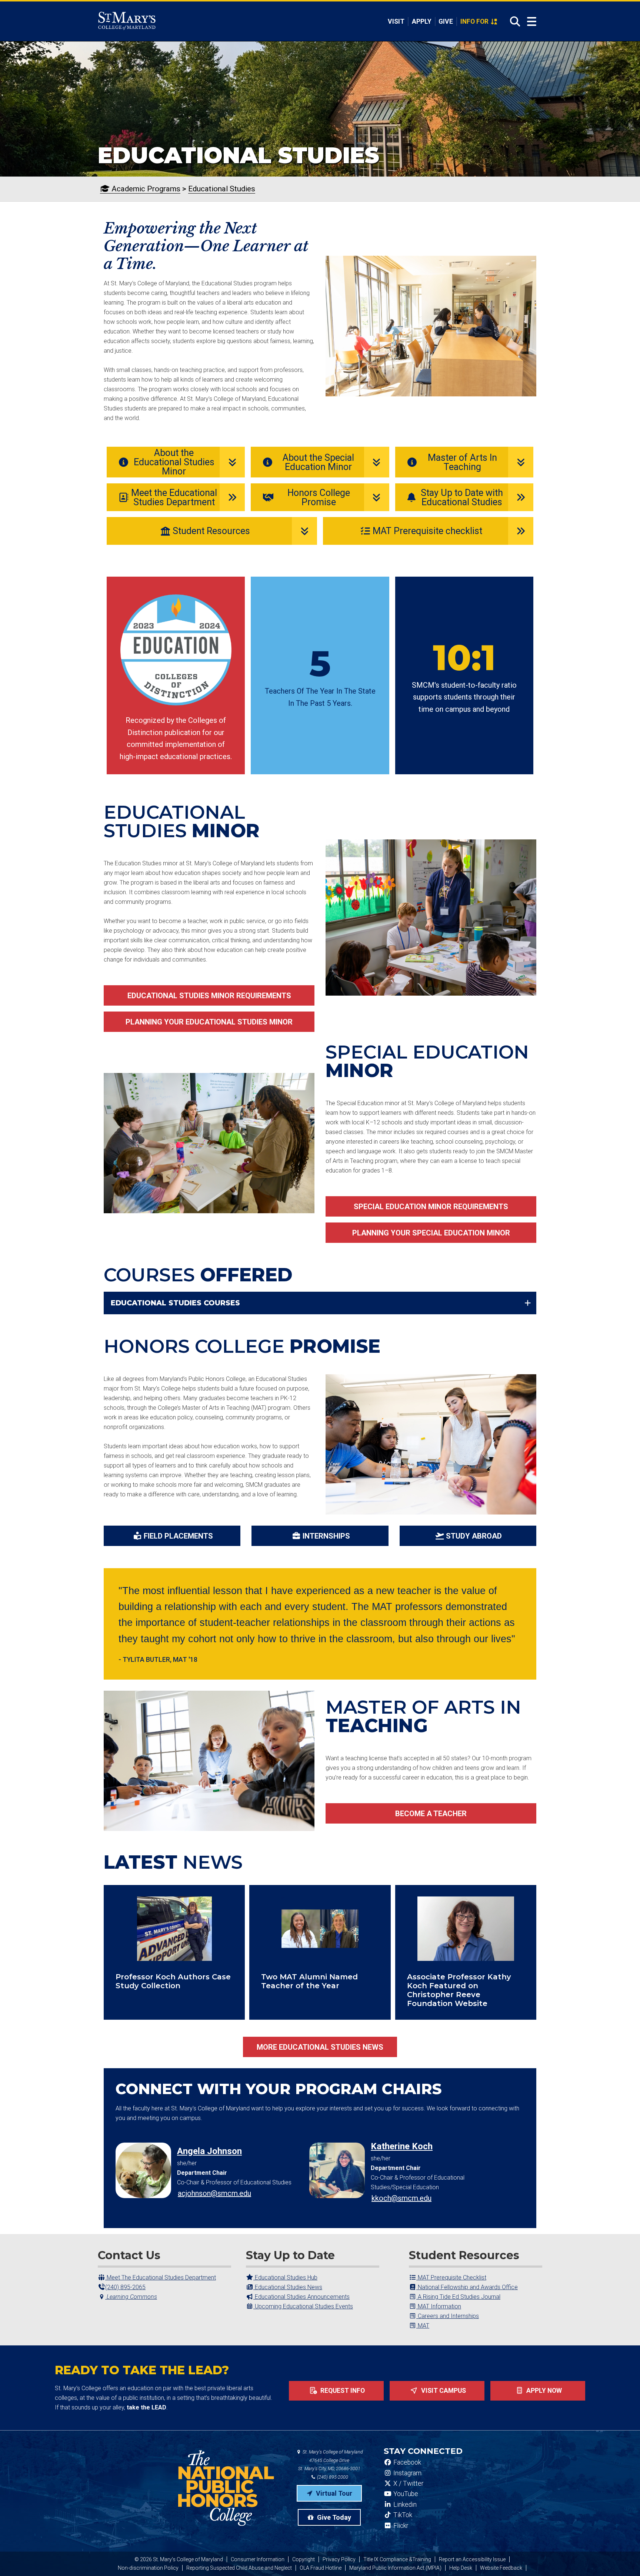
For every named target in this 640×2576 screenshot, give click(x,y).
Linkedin (404, 2505)
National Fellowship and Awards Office (467, 2287)
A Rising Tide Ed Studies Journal (458, 2297)
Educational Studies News (288, 2287)
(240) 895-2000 (332, 2477)
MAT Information (439, 2306)
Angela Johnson (209, 2151)
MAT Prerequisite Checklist (451, 2278)
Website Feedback (501, 2568)
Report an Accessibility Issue (472, 2559)
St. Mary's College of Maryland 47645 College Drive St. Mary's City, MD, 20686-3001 (331, 2460)
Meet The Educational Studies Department (161, 2278)
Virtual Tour (333, 2493)
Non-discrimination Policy (148, 2568)
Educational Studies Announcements (301, 2297)
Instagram (407, 2473)
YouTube (405, 2494)
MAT (423, 2326)
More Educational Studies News (320, 2047)
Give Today (333, 2517)
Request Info (342, 2391)
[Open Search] (513, 21)
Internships (326, 1536)
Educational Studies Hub (285, 2278)
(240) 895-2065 (125, 2287)
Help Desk (461, 2568)
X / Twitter (408, 2483)
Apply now (543, 2391)
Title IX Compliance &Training (397, 2559)
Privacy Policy (339, 2559)
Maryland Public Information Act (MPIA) (395, 2568)
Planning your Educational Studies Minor (209, 1022)
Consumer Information (258, 2559)
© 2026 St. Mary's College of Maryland (179, 2559)
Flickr (400, 2526)
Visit (396, 21)
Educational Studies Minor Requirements (209, 996)
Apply (422, 21)
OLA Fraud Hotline (321, 2568)
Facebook (406, 2462)
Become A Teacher (431, 1814)
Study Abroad (474, 1536)
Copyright (304, 2559)
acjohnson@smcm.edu (214, 2193)
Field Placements (178, 1536)
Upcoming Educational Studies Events (303, 2306)
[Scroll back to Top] (622, 2558)
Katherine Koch (402, 2146)
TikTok (402, 2515)
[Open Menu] (532, 22)
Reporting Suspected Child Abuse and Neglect (239, 2568)
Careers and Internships (448, 2316)
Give (446, 21)
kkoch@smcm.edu (401, 2198)
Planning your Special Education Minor (431, 1233)
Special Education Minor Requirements (431, 1207)
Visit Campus (443, 2391)
